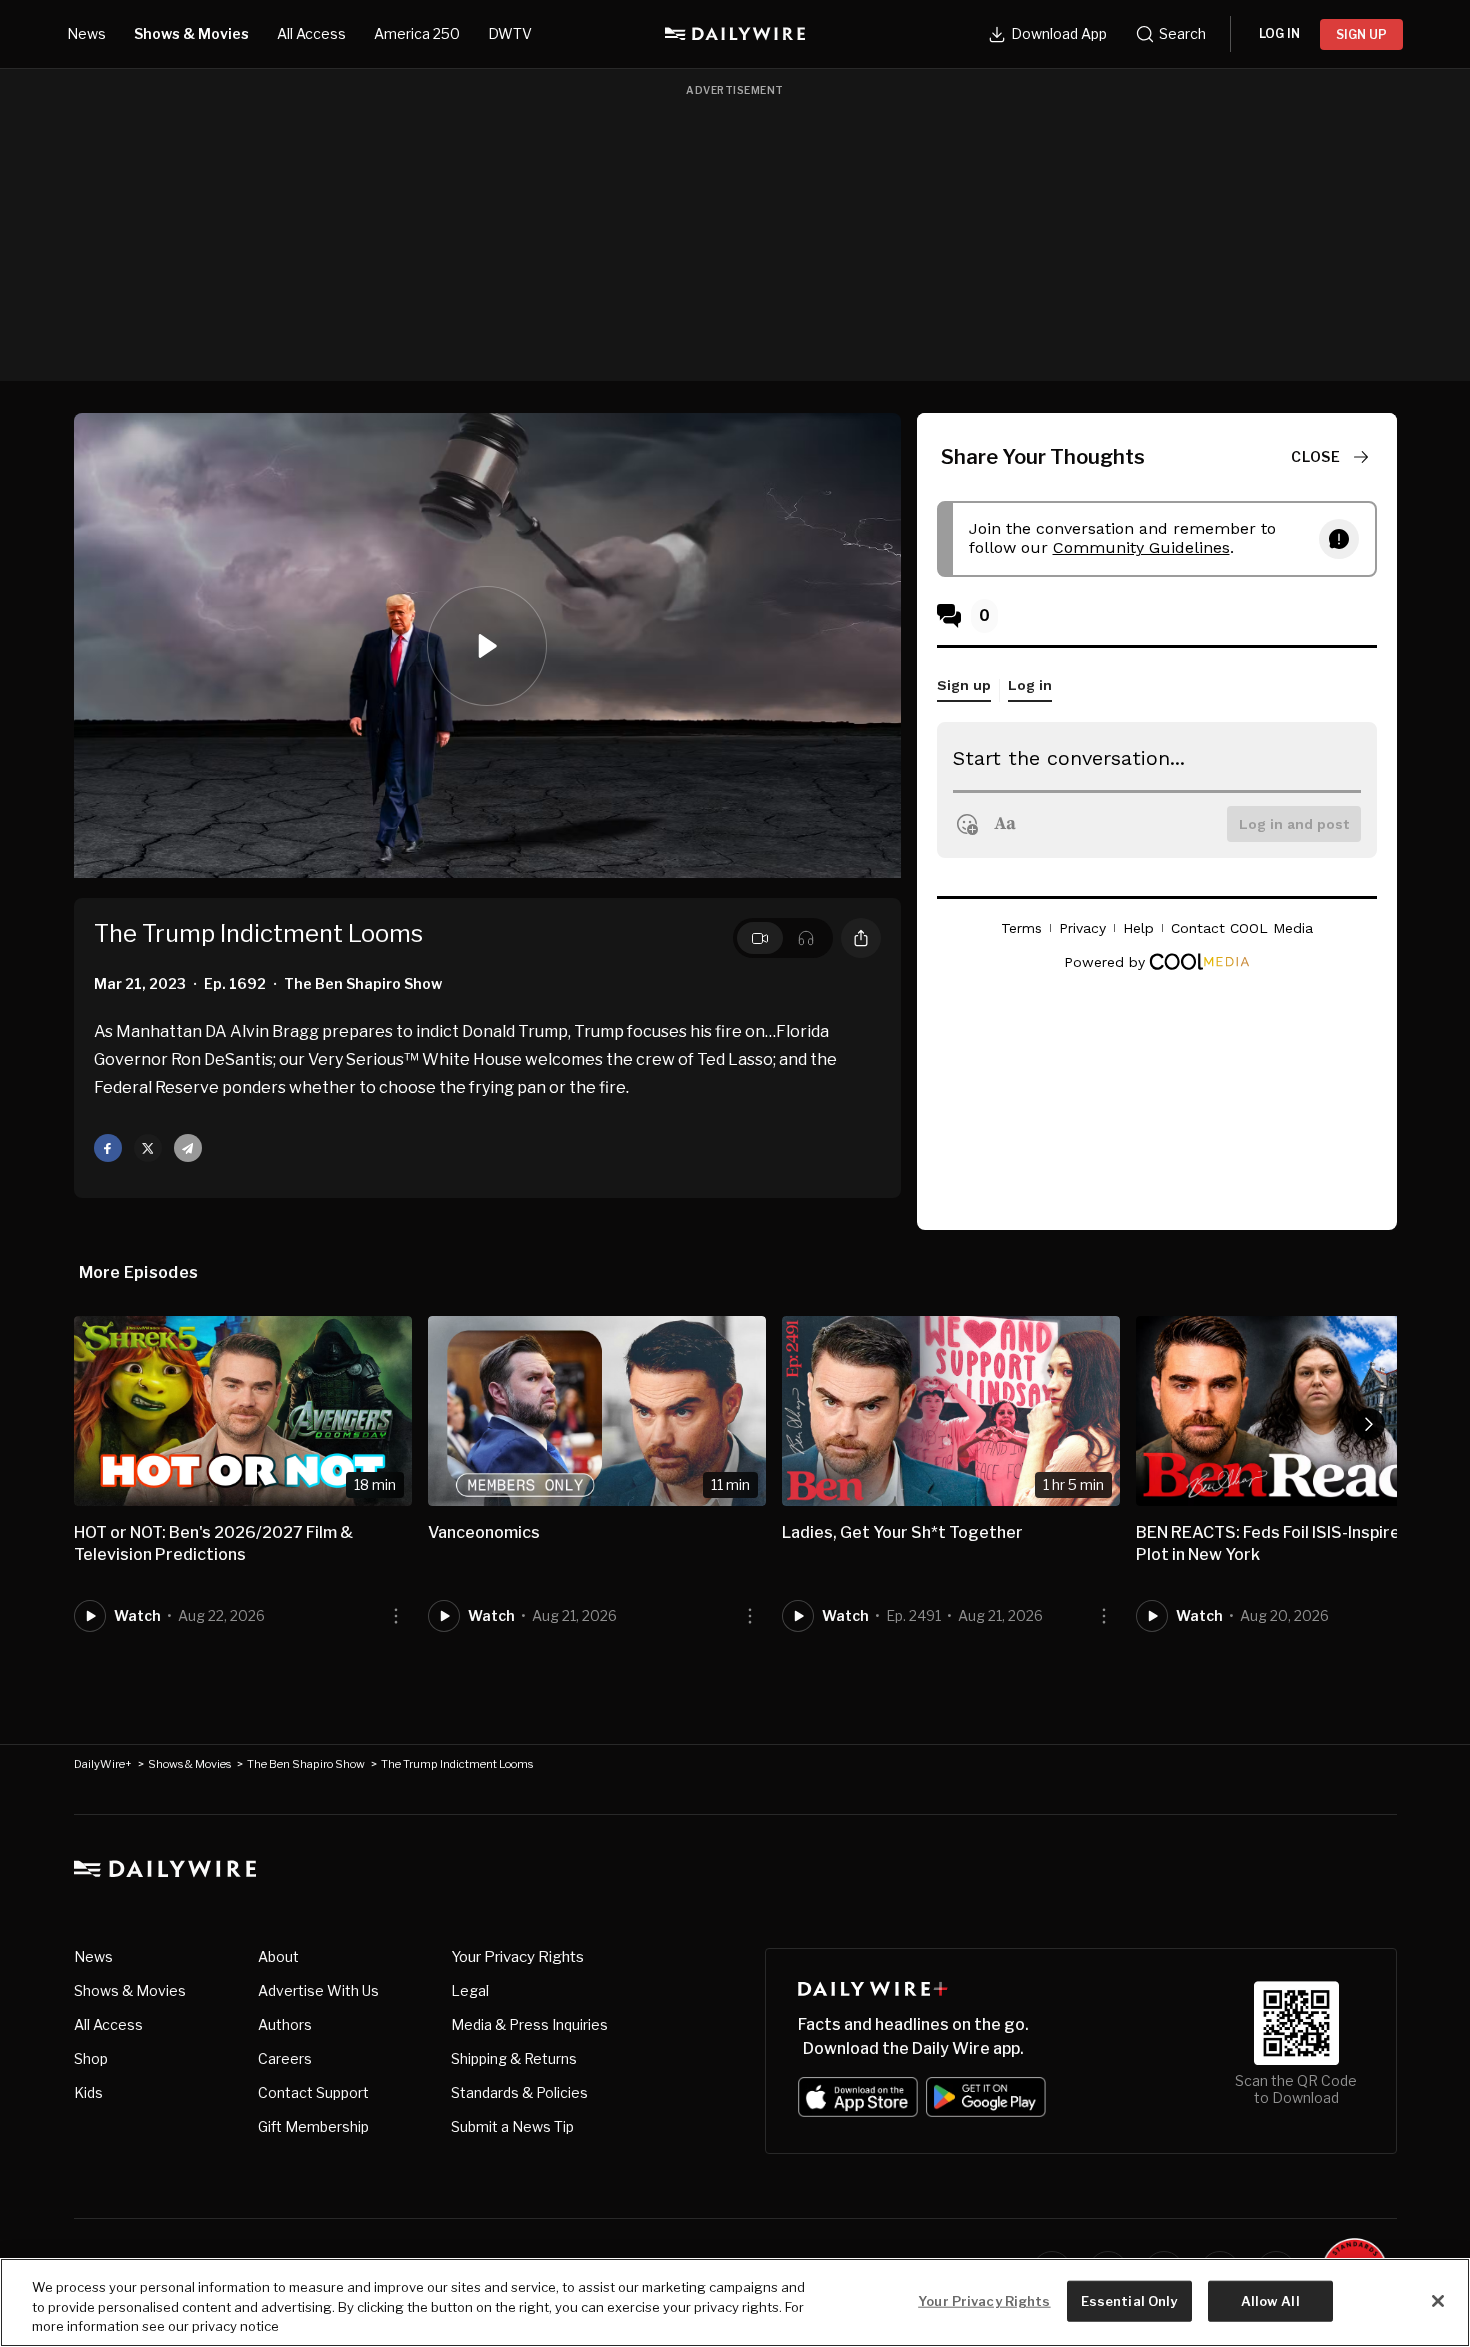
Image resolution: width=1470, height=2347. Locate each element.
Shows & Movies (191, 33)
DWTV (510, 33)
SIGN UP (1361, 34)
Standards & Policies (519, 2092)
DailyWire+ (103, 1764)
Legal (470, 1990)
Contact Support (313, 2092)
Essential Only (1129, 2300)
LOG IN (1279, 33)
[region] (735, 2302)
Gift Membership (313, 2126)
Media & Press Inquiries (529, 2024)
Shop (91, 2058)
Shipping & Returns (514, 2058)
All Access (311, 33)
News (86, 33)
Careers (285, 2058)
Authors (285, 2024)
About (278, 1956)
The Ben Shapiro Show (306, 1764)
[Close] (1438, 2301)
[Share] (861, 938)
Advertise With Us (318, 1990)
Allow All (1270, 2300)
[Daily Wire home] (735, 34)
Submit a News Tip (512, 2126)
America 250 (417, 33)
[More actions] (396, 1616)
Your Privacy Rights (517, 1957)
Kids (88, 2092)
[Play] (487, 646)
